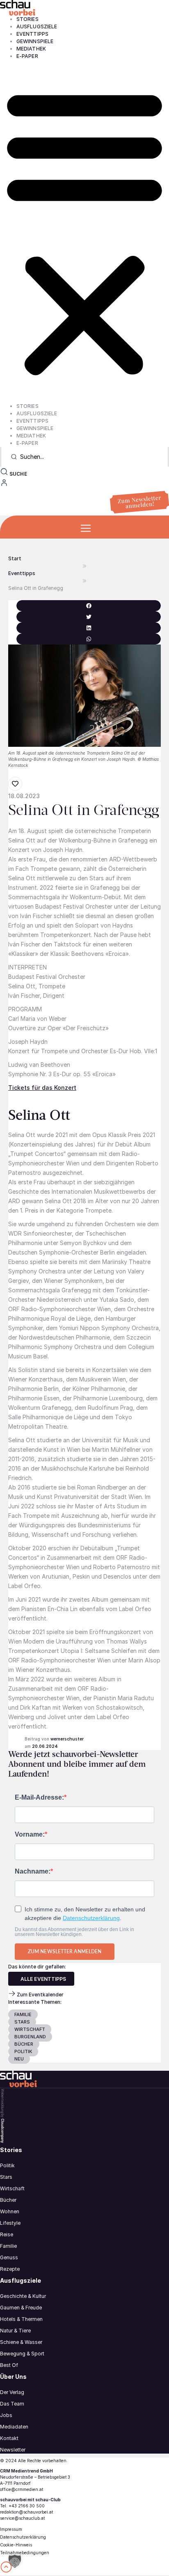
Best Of (9, 2365)
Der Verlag (12, 2392)
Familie (8, 2246)
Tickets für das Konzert (42, 1088)
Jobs (6, 2415)
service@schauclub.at (22, 2518)
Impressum (11, 2529)
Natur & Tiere (15, 2331)
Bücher (8, 2200)
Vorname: (30, 1835)
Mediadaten (14, 2427)
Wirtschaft (12, 2188)
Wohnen (10, 2211)
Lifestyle (10, 2223)
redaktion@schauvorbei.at (26, 2512)
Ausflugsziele (37, 26)
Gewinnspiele (35, 41)
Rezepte (10, 2269)
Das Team (12, 2404)
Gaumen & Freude (21, 2308)
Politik (7, 2165)
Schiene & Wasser (21, 2342)
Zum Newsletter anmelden (65, 1951)
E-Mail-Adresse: (39, 1798)
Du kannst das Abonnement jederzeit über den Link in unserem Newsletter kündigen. (74, 1932)
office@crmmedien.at (22, 2489)
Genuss (9, 2257)
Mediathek (31, 49)
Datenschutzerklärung (91, 1918)
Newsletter (13, 2450)
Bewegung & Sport (22, 2354)
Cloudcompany (2, 2131)
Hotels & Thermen (21, 2319)
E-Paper (27, 56)
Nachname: (33, 1872)
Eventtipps (32, 34)
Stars (6, 2177)
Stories (27, 19)
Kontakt (9, 2438)
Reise (7, 2234)
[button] (84, 231)
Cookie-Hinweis (16, 2545)
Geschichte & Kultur (23, 2296)
